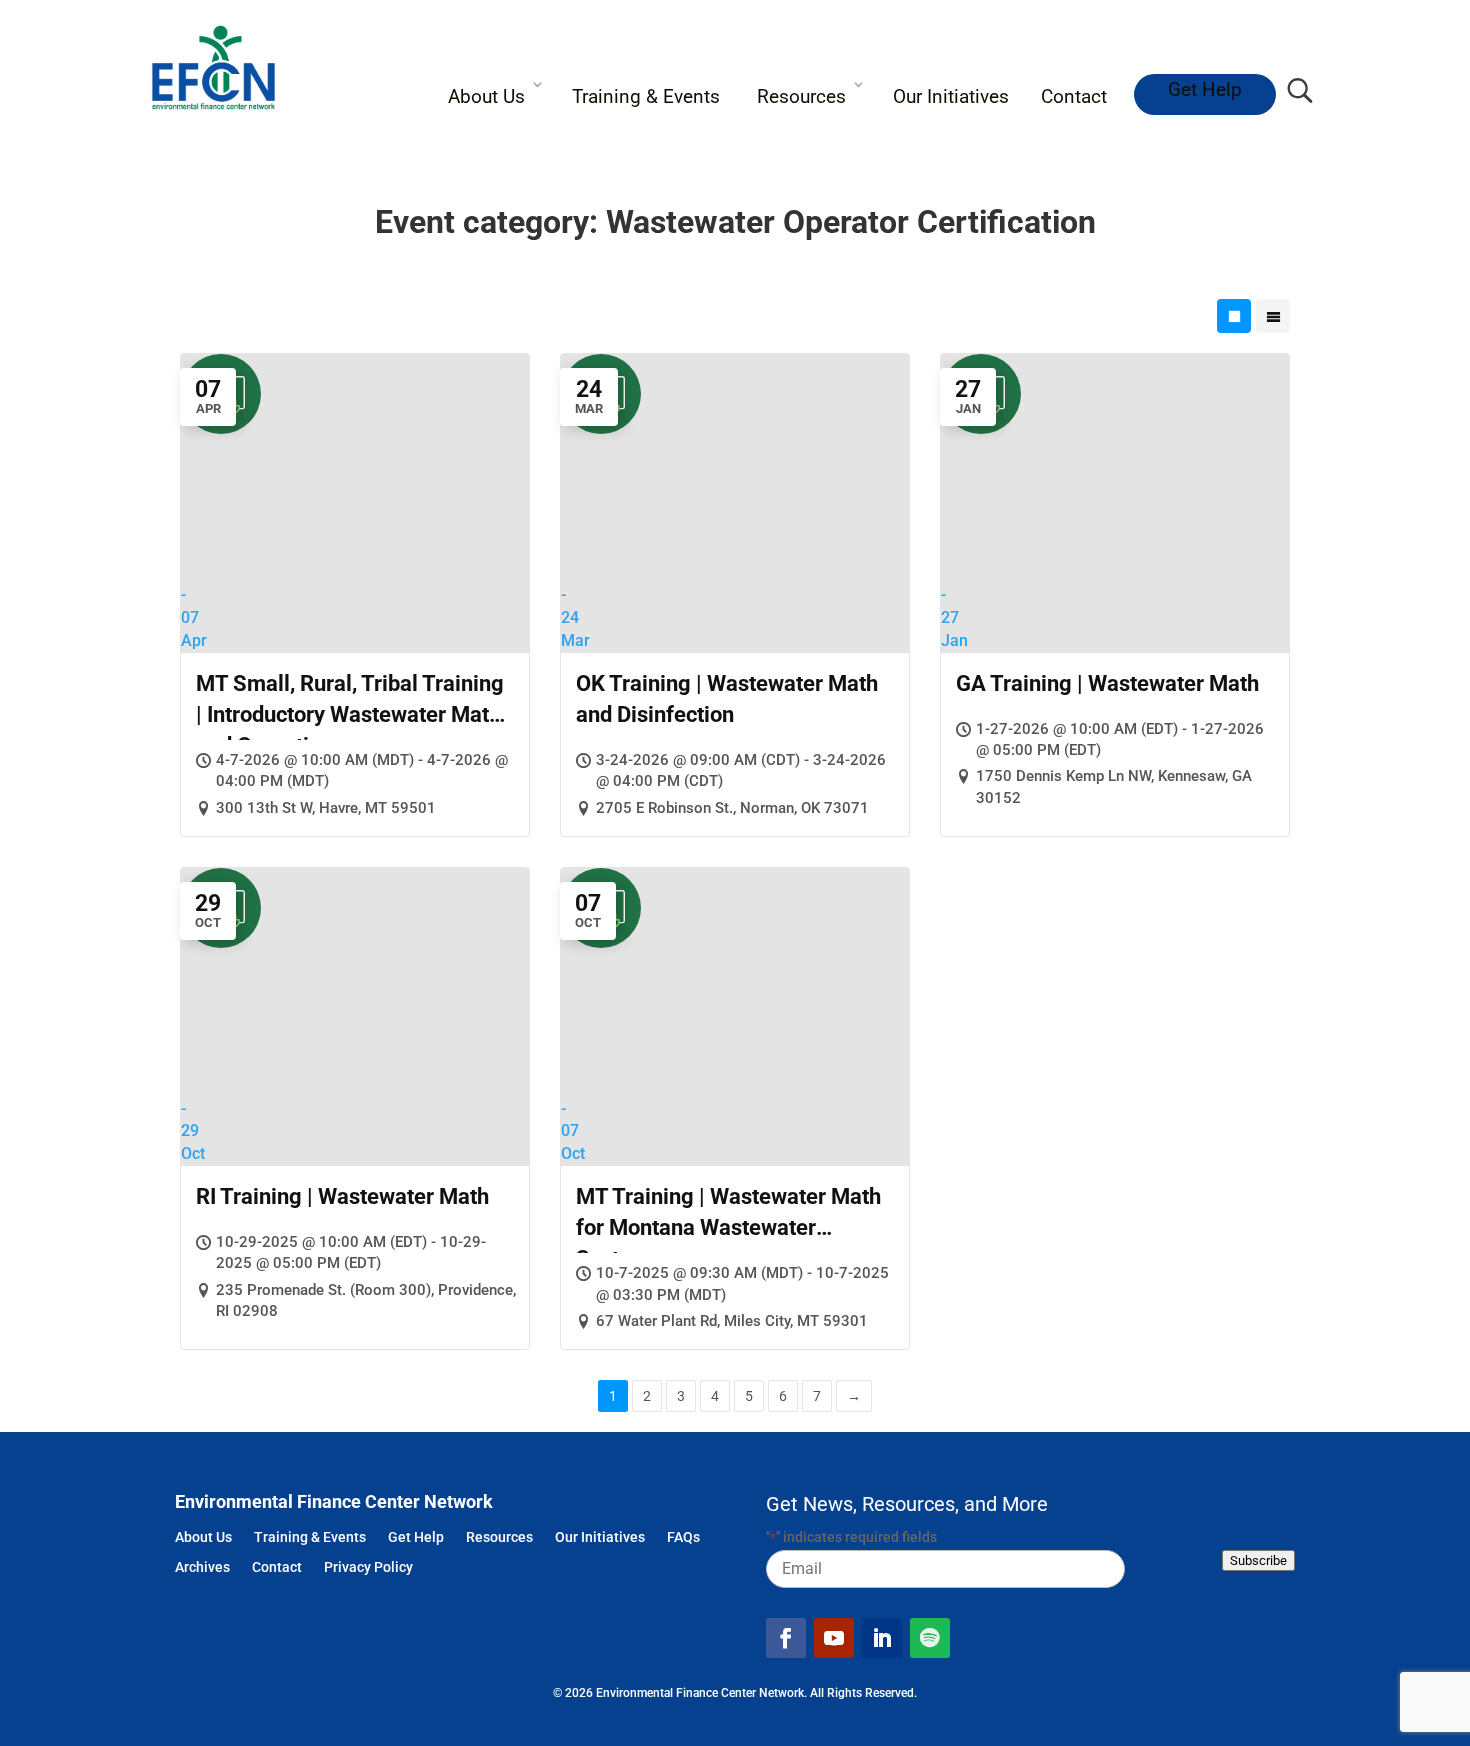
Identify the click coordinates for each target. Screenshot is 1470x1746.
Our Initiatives (951, 96)
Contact (1074, 96)
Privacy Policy (368, 1568)
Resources (801, 96)
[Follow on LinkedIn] (882, 1638)
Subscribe (1258, 1560)
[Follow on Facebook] (786, 1638)
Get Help (1205, 89)
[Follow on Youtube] (834, 1638)
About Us (486, 96)
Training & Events (646, 96)
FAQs (683, 1538)
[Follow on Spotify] (930, 1638)
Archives (202, 1568)
